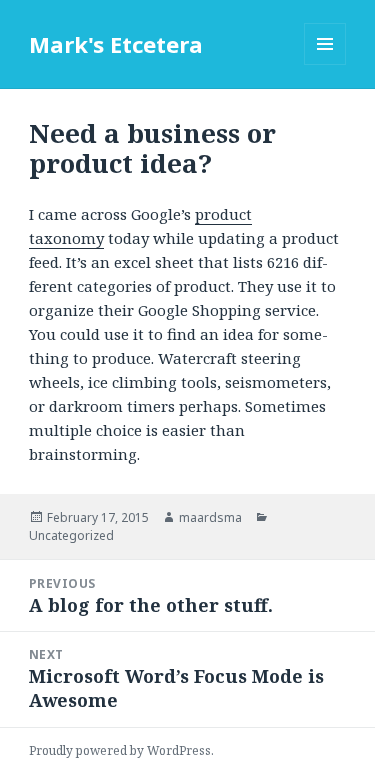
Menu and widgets (325, 64)
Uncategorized (71, 535)
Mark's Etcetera (116, 44)
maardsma (210, 517)
